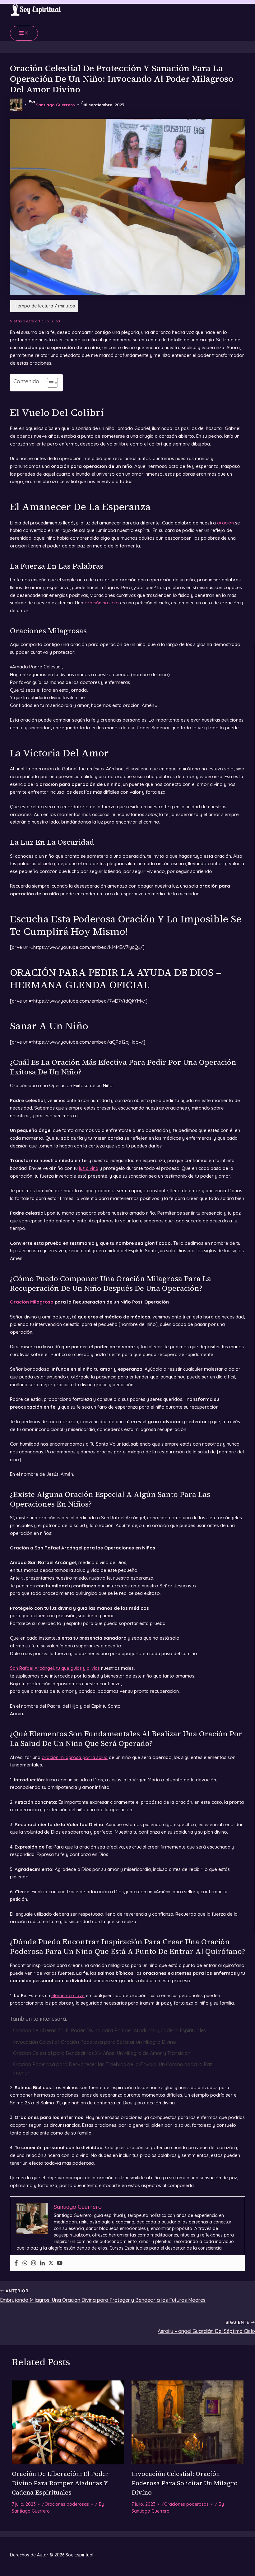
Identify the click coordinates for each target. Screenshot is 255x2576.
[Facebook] (16, 2263)
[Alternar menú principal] (24, 33)
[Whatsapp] (25, 2263)
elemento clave (68, 1995)
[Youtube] (60, 2263)
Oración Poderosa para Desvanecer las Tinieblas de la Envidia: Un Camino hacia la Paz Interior (113, 2068)
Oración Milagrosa (32, 1302)
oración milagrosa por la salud (75, 1757)
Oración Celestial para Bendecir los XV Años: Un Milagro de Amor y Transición (102, 2053)
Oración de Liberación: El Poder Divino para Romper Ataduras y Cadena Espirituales (110, 2030)
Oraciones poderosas (67, 2504)
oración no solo (102, 603)
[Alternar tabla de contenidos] (49, 383)
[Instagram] (34, 2263)
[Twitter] (51, 2263)
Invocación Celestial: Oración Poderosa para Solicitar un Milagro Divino (95, 2042)
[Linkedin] (42, 2263)
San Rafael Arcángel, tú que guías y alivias (55, 1668)
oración (225, 523)
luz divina (89, 1168)
